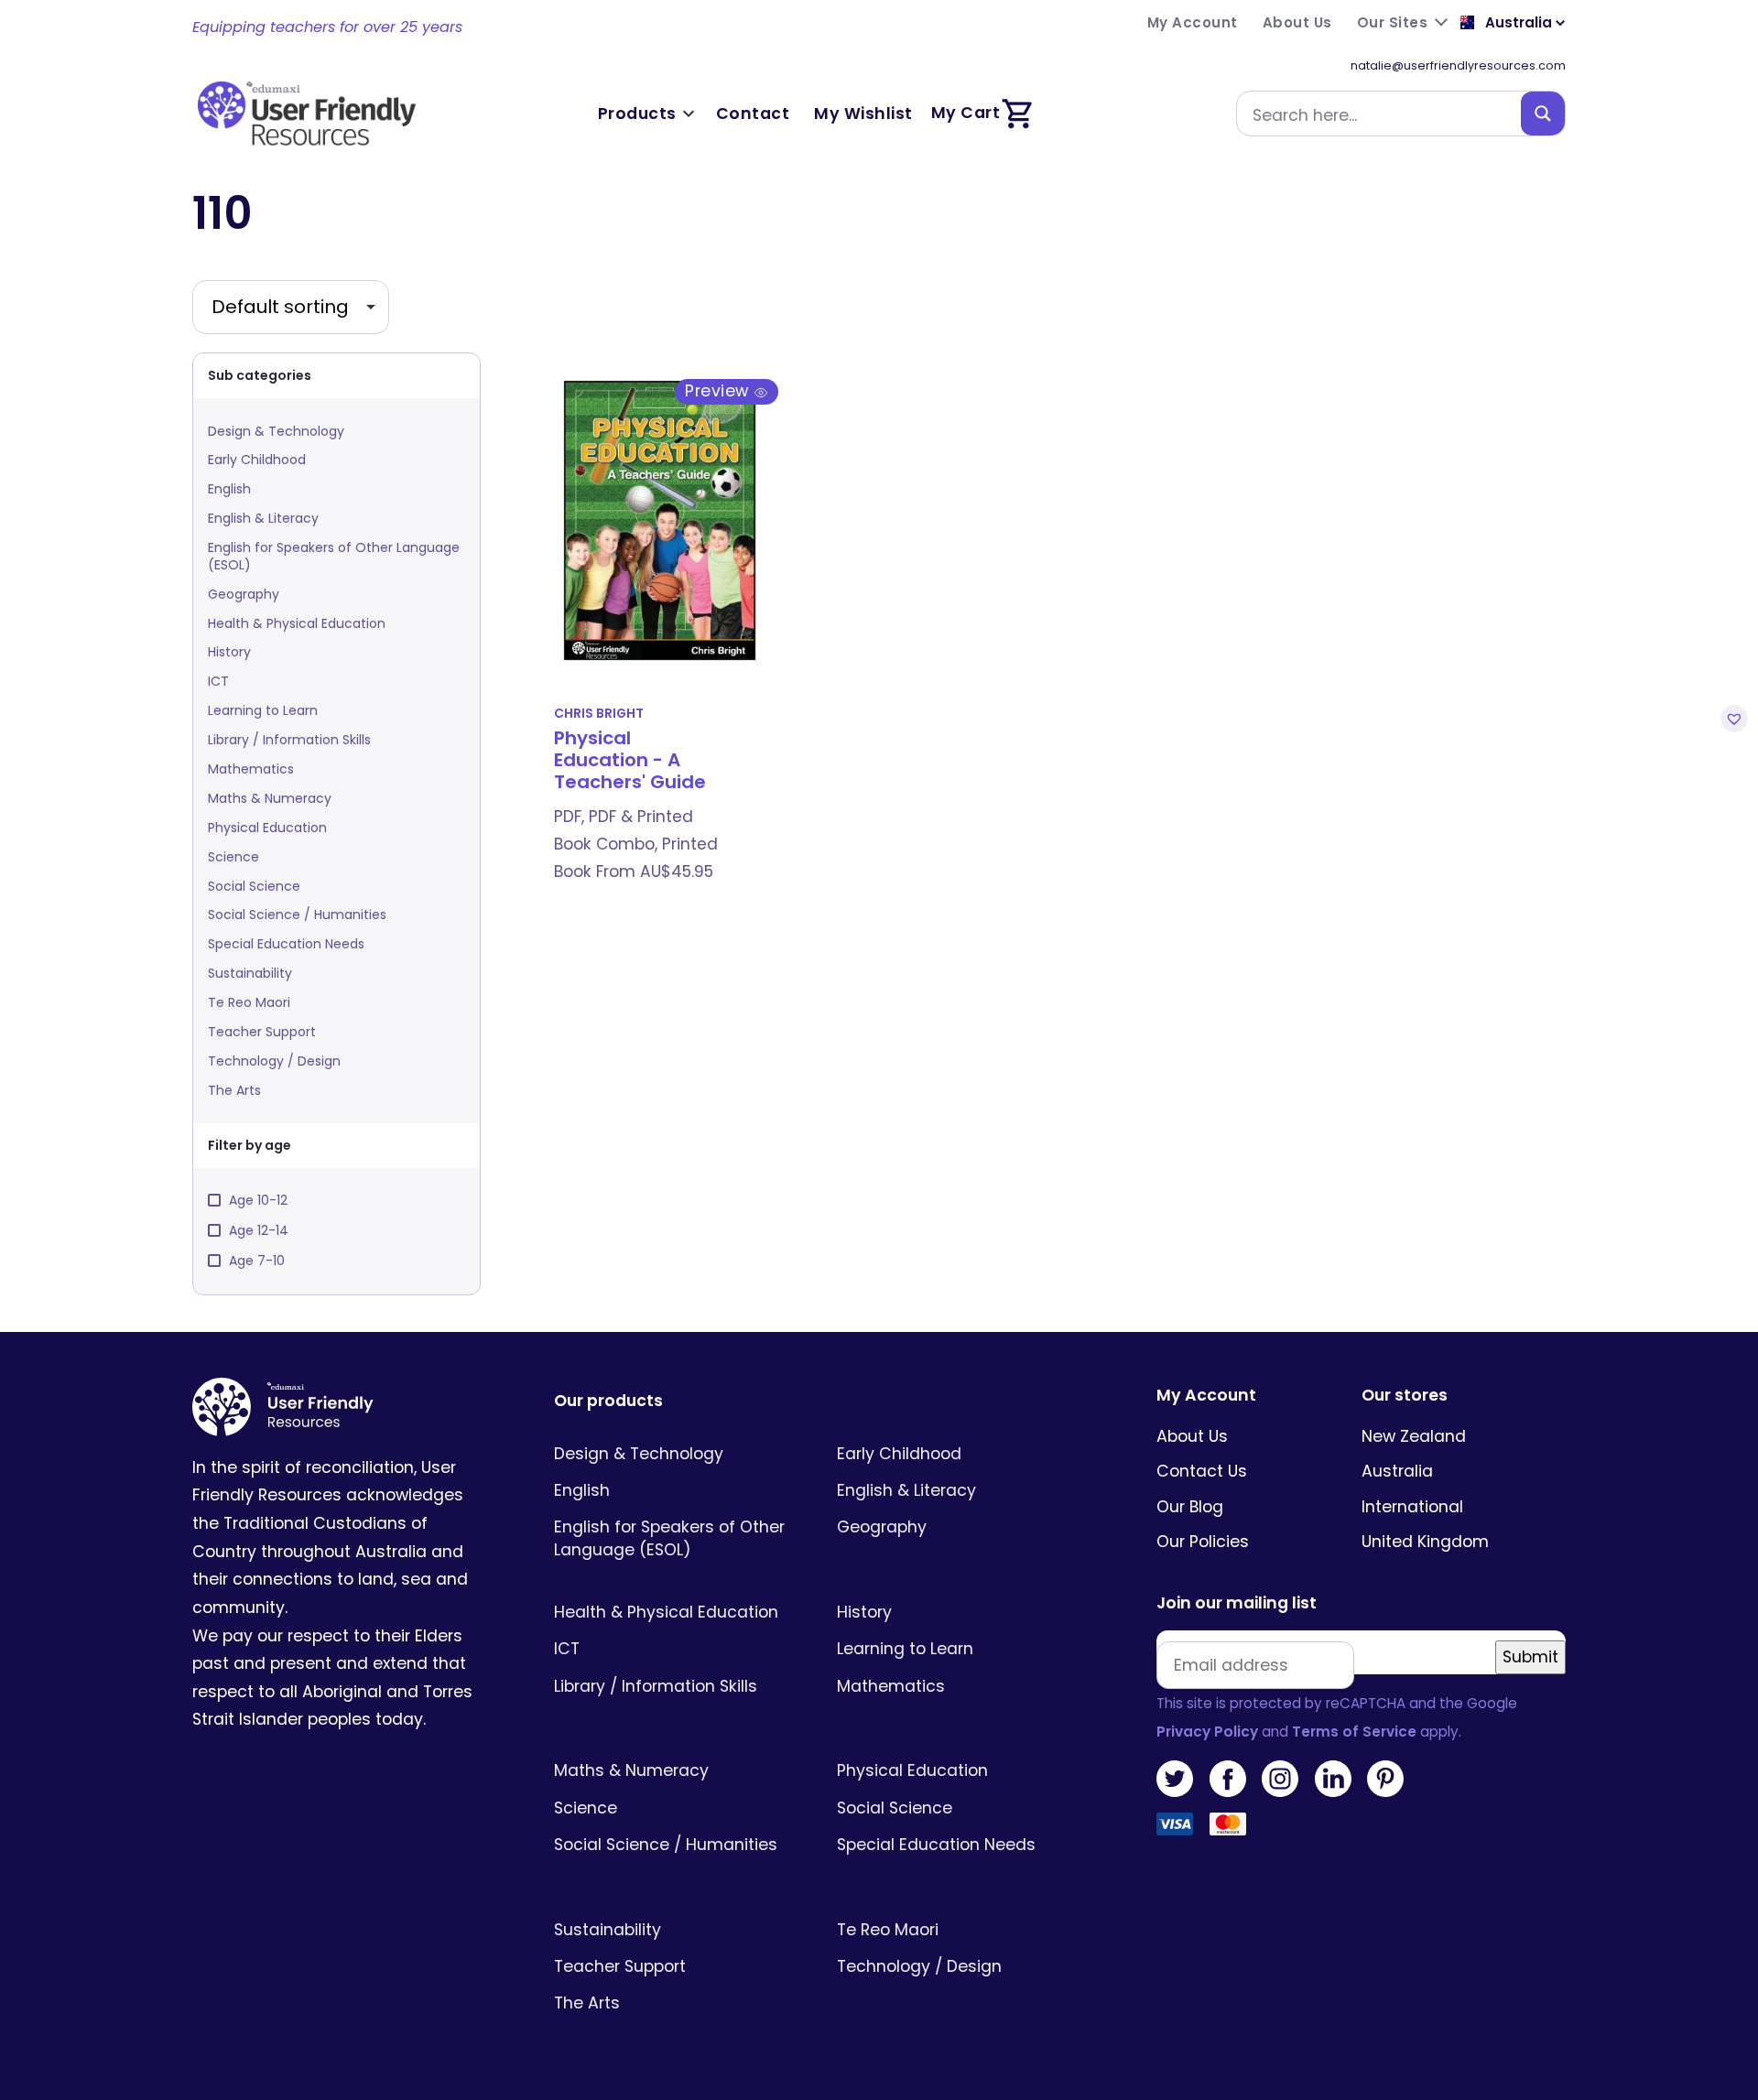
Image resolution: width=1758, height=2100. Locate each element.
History (229, 652)
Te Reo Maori (249, 1002)
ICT (218, 681)
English (229, 489)
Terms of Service (1354, 1732)
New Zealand (1414, 1436)
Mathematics (251, 769)
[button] (1732, 719)
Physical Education (267, 828)
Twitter (1175, 1779)
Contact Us (1202, 1471)
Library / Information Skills (289, 740)
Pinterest (1385, 1779)
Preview (719, 391)
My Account (1206, 1396)
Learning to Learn (263, 710)
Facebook (1228, 1779)
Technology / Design (274, 1061)
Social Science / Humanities (297, 915)
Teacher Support (262, 1032)
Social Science (254, 886)
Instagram (1280, 1779)
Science (233, 857)
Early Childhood (257, 460)
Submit (1530, 1657)
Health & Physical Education (297, 623)
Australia (1397, 1471)
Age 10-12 (258, 1200)
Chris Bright (599, 714)
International (1412, 1507)
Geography (244, 594)
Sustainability (250, 973)
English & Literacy (263, 518)
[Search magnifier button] (1543, 114)
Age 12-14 (259, 1230)
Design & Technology (276, 431)
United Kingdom (1425, 1542)
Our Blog (1190, 1507)
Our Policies (1203, 1542)
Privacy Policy (1207, 1732)
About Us (1192, 1436)
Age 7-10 (257, 1261)
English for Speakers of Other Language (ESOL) (334, 556)
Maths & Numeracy (270, 798)
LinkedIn (1333, 1779)
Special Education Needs (286, 944)
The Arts (234, 1090)
